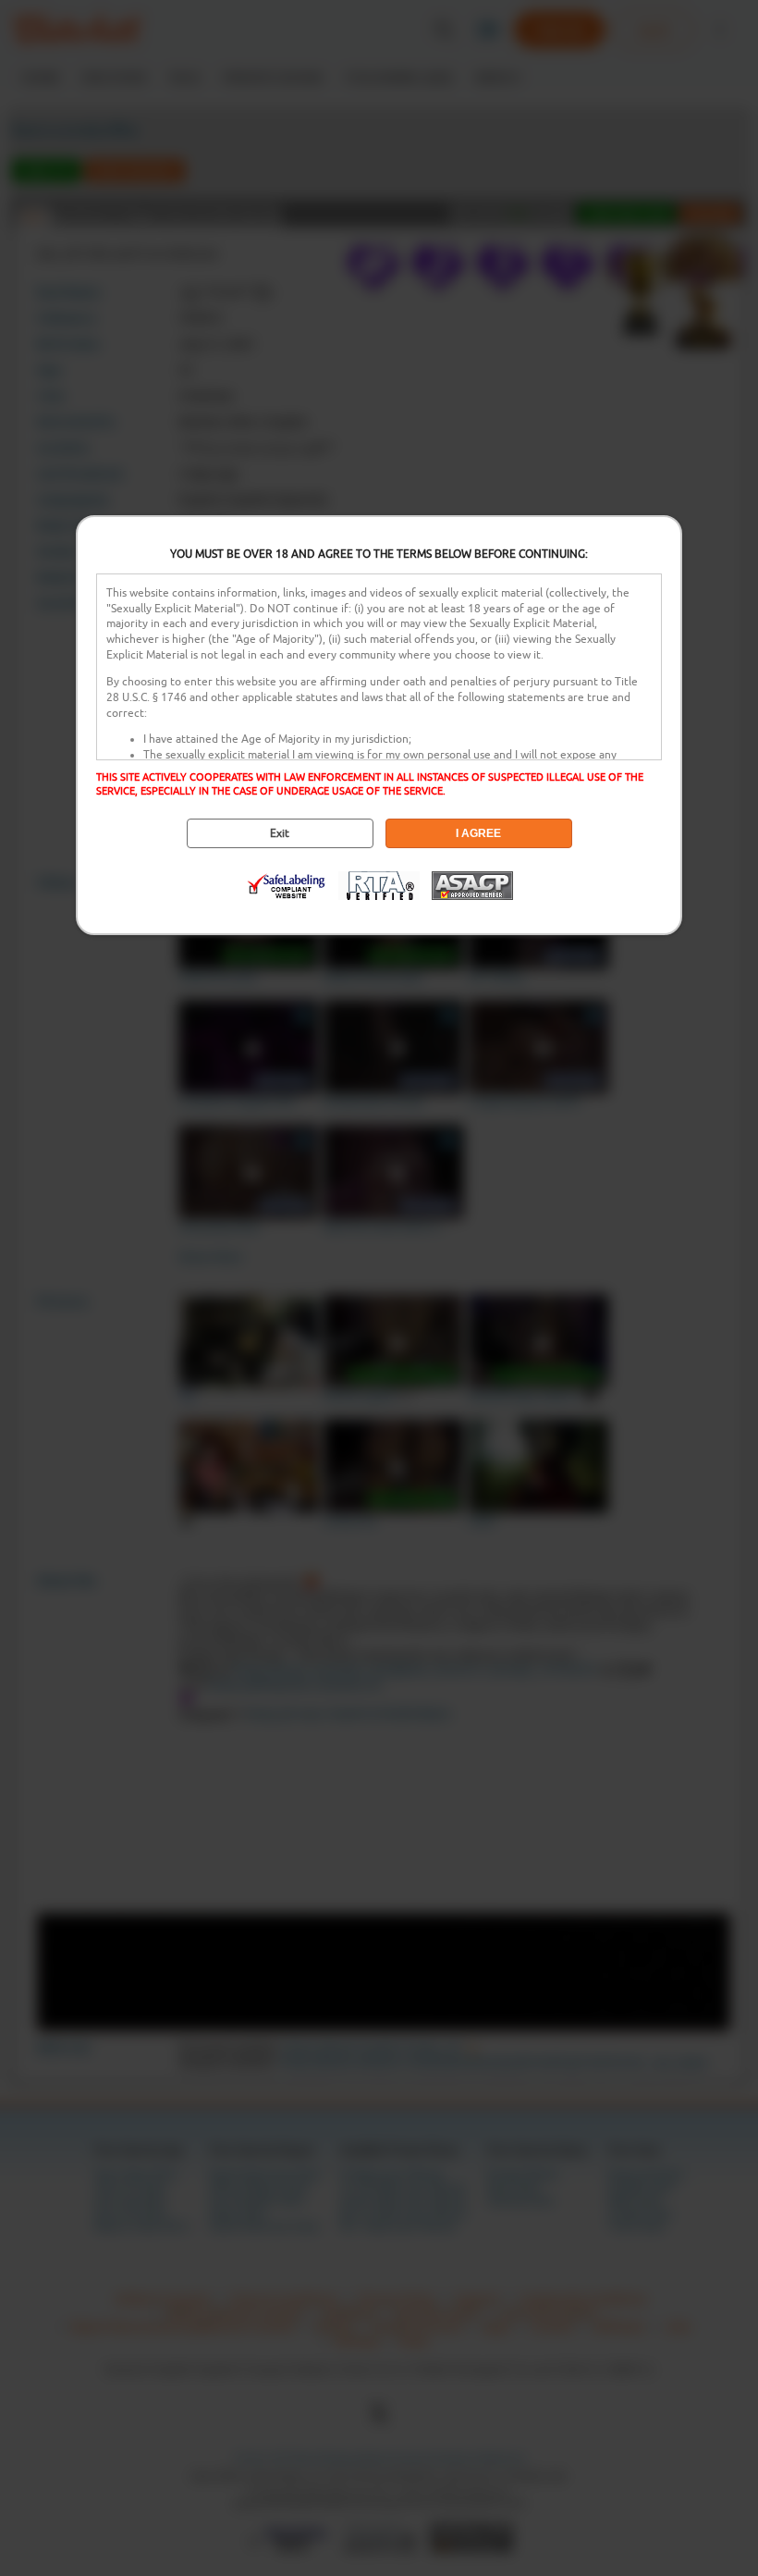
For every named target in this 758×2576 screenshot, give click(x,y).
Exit (280, 833)
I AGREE (478, 833)
